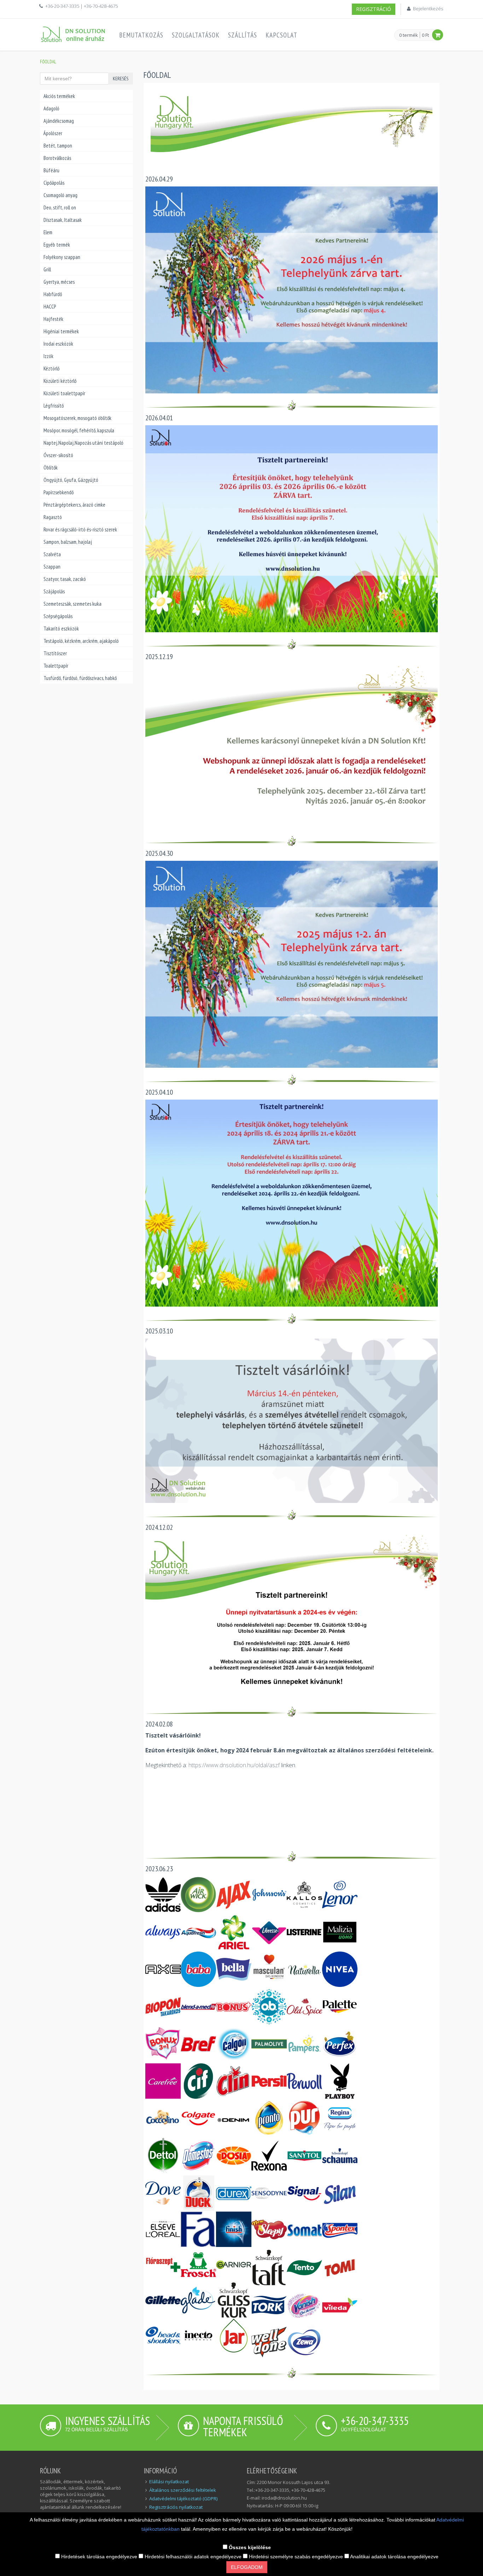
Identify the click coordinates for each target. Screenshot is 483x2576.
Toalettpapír (56, 666)
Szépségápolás (58, 616)
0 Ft (425, 35)
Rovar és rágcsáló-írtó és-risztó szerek (80, 529)
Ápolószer (53, 133)
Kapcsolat (281, 35)
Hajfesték (53, 319)
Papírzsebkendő (59, 492)
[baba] (198, 1969)
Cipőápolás (54, 183)
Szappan (52, 567)
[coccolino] (163, 2118)
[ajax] (234, 1894)
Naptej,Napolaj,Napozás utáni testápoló (83, 443)
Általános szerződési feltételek (183, 2490)
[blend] (198, 2006)
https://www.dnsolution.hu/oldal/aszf (234, 1765)
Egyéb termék (57, 245)
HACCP (50, 307)
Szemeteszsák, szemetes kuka (72, 604)
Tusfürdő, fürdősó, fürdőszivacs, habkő (80, 678)
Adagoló (51, 108)
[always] (163, 1931)
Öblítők (51, 468)
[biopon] (163, 2006)
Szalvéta (52, 554)
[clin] (234, 2081)
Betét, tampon (58, 146)
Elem (48, 232)
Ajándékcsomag (59, 121)
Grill (47, 269)
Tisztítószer (55, 653)
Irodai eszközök (58, 344)
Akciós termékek (59, 96)
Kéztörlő (51, 368)
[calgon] (234, 2043)
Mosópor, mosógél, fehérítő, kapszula (79, 430)
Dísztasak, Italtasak (63, 220)
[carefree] (163, 2081)
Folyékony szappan (62, 257)
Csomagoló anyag (60, 195)
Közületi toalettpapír (64, 393)
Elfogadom (247, 2567)
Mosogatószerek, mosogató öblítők (77, 418)
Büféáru (51, 170)
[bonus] (234, 2006)
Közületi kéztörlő (60, 381)
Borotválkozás (57, 158)
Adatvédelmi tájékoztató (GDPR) (183, 2499)
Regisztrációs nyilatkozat (176, 2507)
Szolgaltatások (196, 35)
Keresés (121, 79)
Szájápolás (54, 591)
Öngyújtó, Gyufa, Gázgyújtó (71, 480)
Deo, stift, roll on (60, 208)
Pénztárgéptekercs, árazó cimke (74, 505)
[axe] (163, 1969)
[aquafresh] (198, 1931)
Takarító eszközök (61, 629)
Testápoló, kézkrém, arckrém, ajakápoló (81, 641)
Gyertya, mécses (59, 282)
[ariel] (234, 1931)
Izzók (48, 356)
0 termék (409, 35)
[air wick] (198, 1894)
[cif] (198, 2081)
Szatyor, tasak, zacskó (65, 579)
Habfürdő (53, 294)
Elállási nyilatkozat (169, 2482)
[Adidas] (163, 1894)
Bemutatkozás (141, 35)
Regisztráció (374, 9)
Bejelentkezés (428, 8)
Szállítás (243, 35)
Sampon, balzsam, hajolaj (68, 542)
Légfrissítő (54, 406)
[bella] (234, 1969)
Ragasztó (53, 517)
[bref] (198, 2043)
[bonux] (163, 2043)
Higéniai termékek (61, 331)
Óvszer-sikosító (58, 455)
